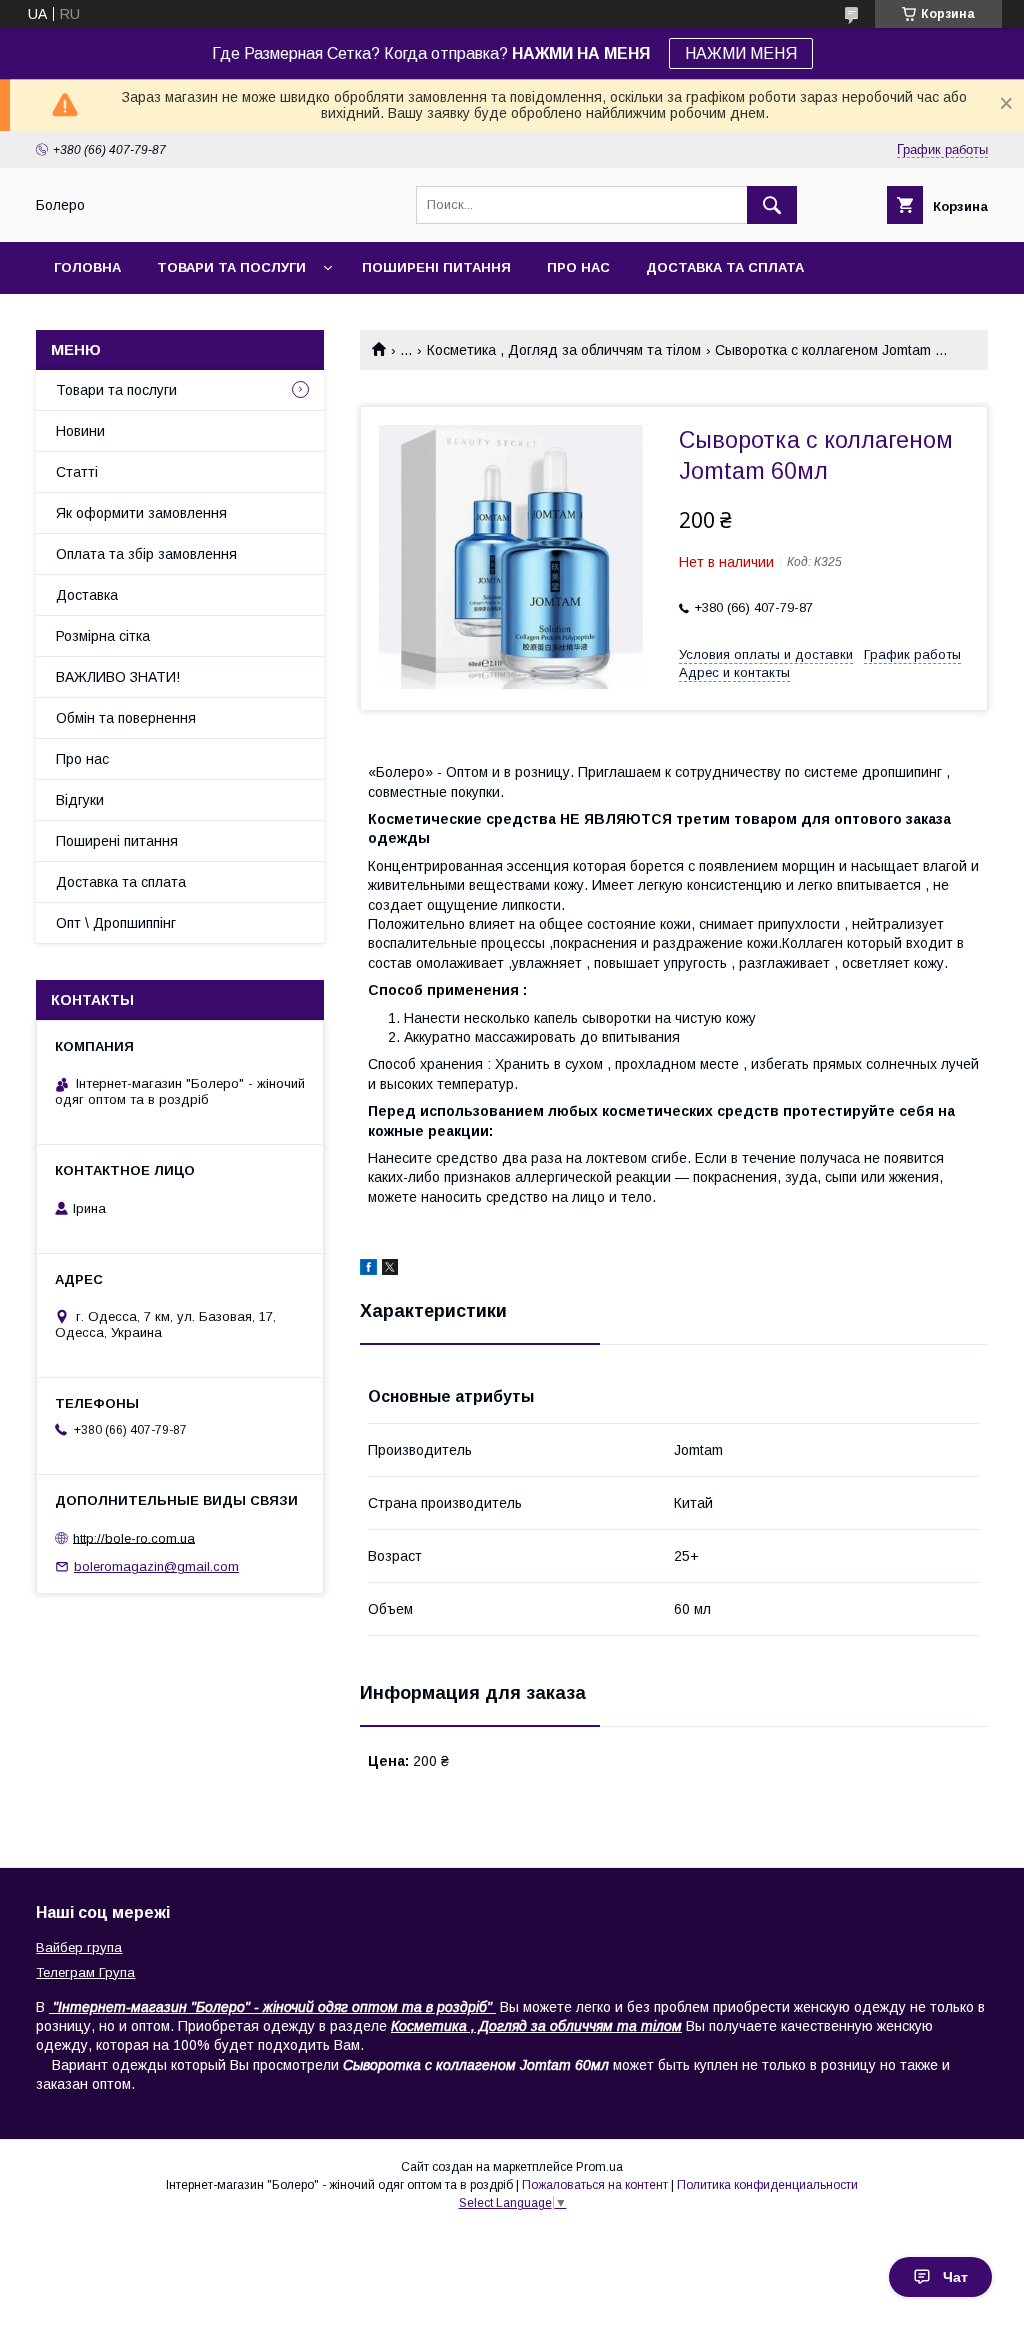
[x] (390, 1270)
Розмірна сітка (103, 636)
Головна (87, 267)
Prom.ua (599, 2167)
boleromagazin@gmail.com (156, 1566)
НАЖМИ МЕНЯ (741, 53)
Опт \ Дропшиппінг (116, 923)
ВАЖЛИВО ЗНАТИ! (118, 677)
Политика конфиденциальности (767, 2185)
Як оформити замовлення (141, 513)
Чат (955, 2277)
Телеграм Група (85, 1972)
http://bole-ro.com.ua (134, 1537)
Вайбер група (79, 1947)
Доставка (87, 595)
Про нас (578, 267)
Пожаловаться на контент (595, 2185)
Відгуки (80, 800)
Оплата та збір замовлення (146, 554)
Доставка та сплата (725, 267)
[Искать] (772, 205)
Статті (77, 472)
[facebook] (368, 1270)
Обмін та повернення (126, 718)
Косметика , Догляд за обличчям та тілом (564, 350)
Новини (80, 431)
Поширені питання (436, 267)
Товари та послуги (231, 267)
